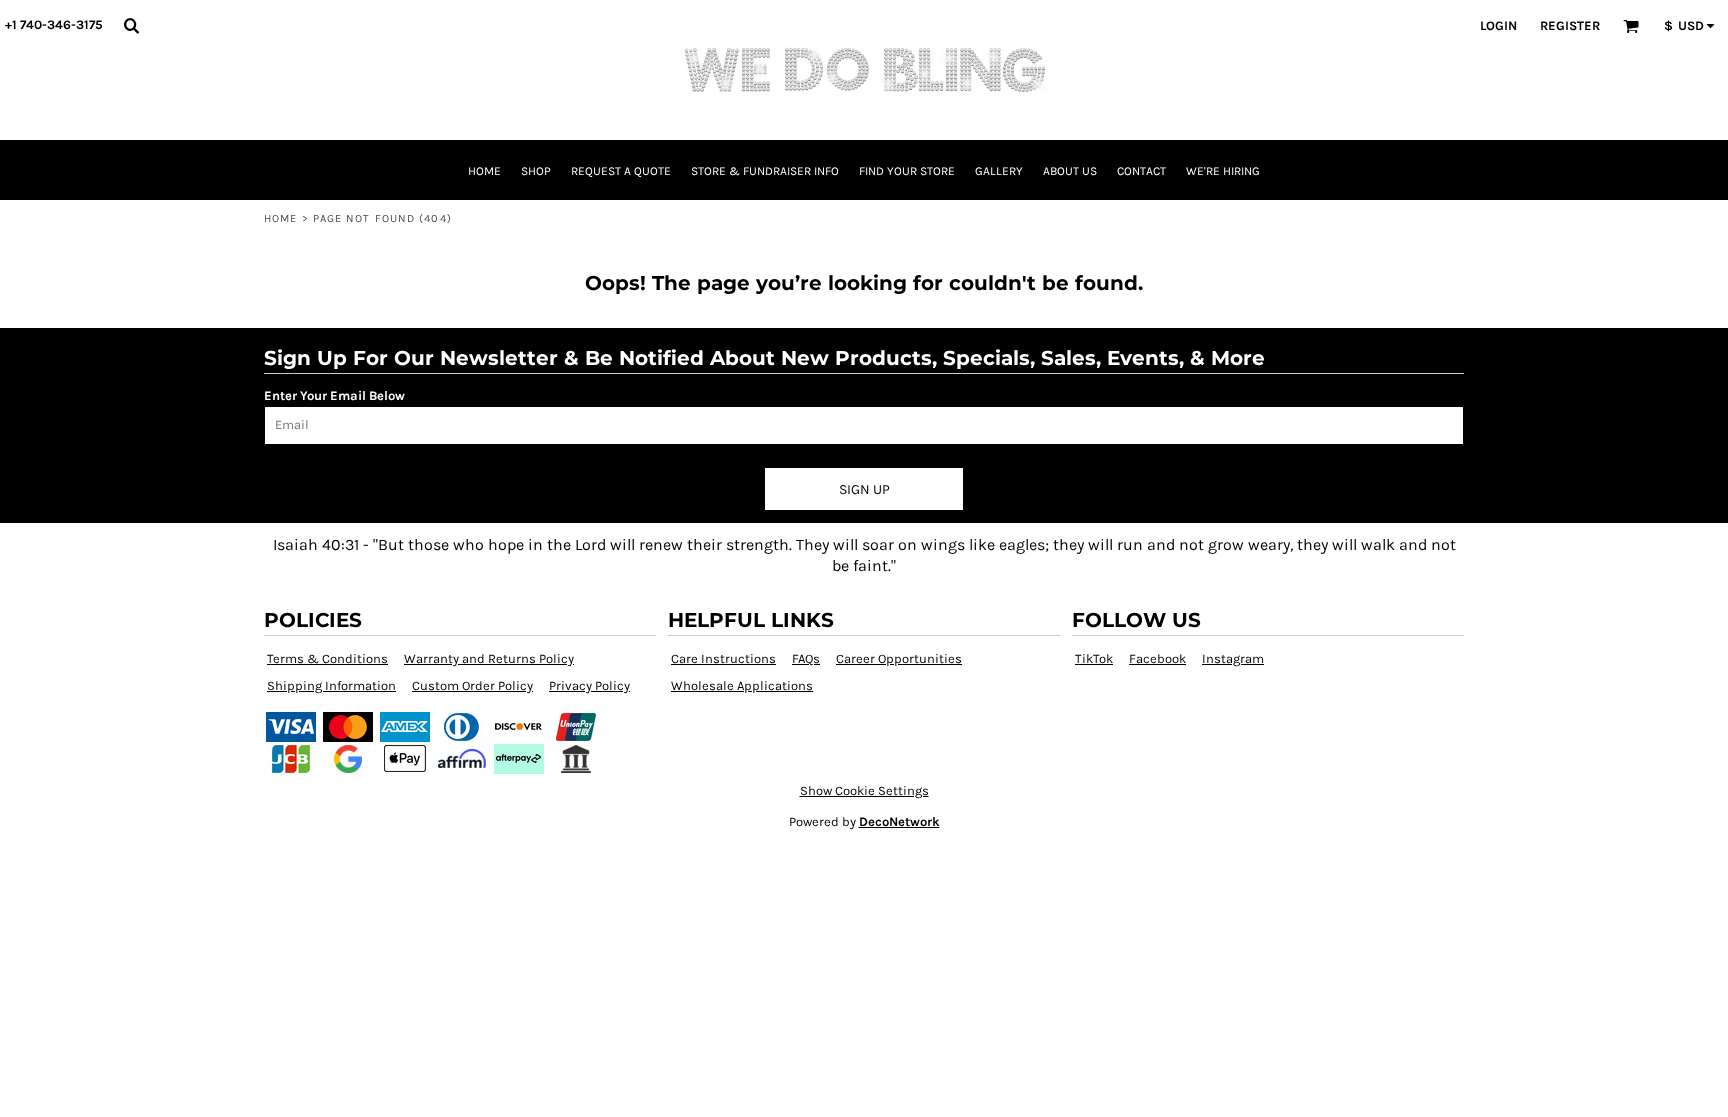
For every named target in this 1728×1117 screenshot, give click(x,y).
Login (1498, 25)
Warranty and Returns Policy (489, 658)
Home (280, 218)
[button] (131, 25)
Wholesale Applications (742, 685)
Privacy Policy (589, 685)
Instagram (1233, 658)
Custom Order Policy (472, 685)
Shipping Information (331, 685)
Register (1570, 25)
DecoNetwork (899, 821)
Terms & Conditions (327, 658)
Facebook (1157, 658)
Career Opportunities (899, 658)
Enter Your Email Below (334, 395)
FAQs (806, 658)
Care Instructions (723, 658)
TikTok (1094, 658)
